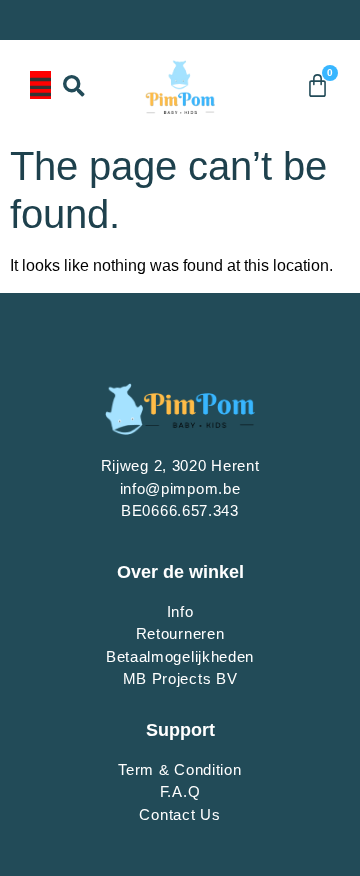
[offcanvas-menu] (40, 85)
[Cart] (317, 85)
